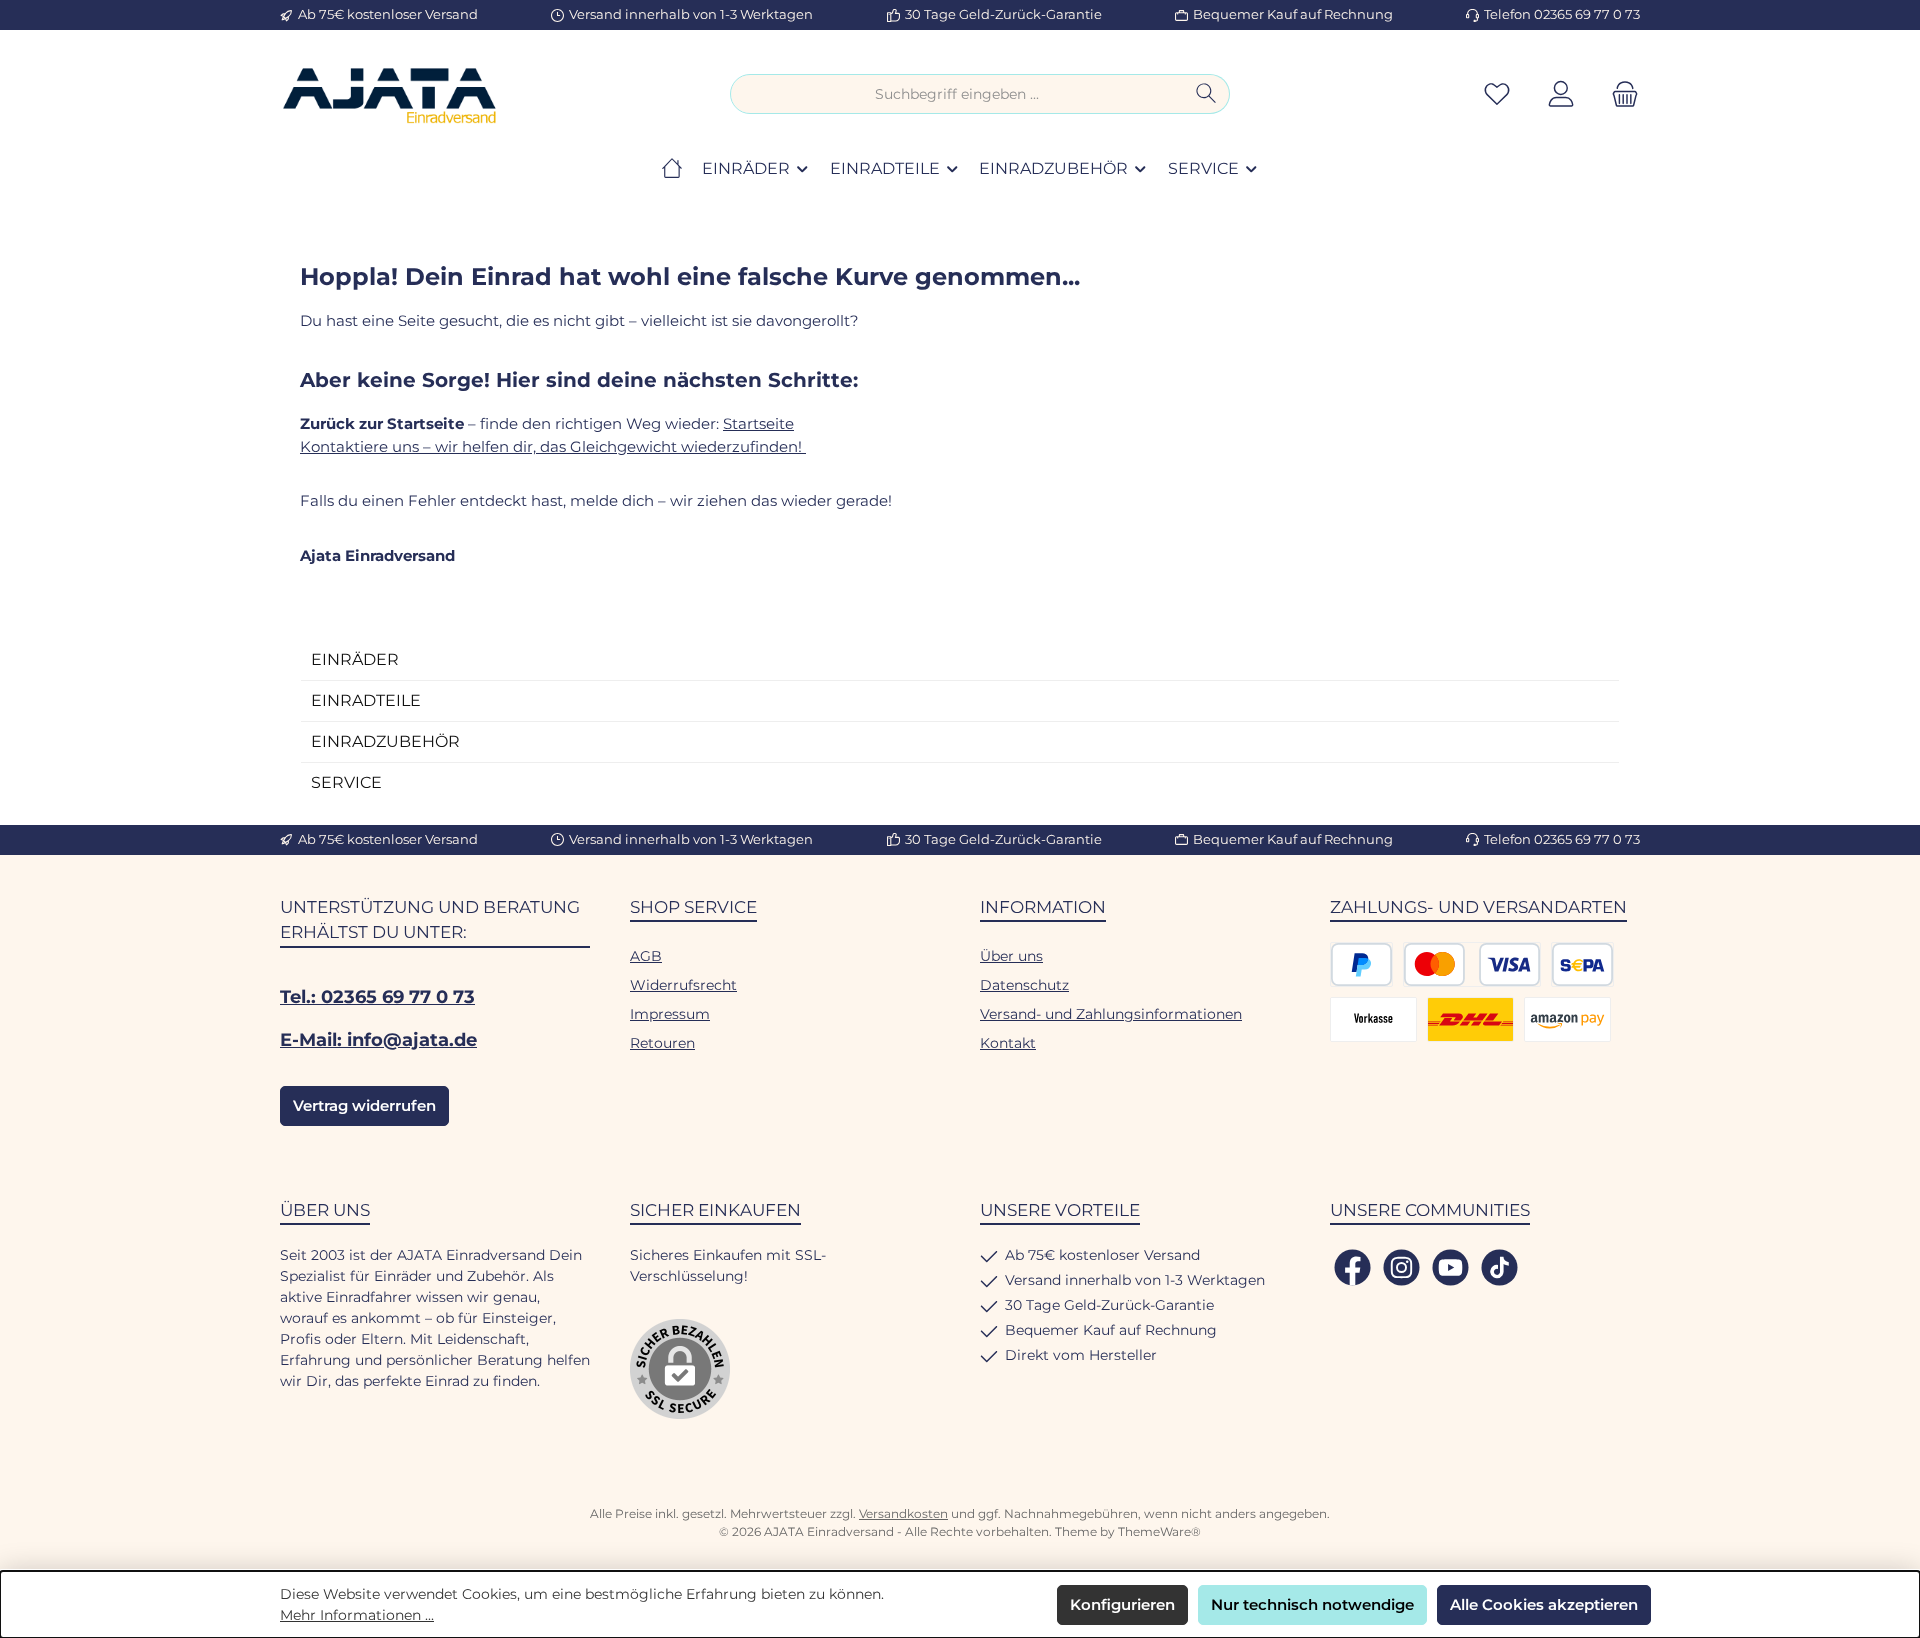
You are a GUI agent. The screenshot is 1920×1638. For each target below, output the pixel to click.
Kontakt (1008, 1043)
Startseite (758, 423)
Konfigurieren (1122, 1604)
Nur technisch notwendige (1312, 1604)
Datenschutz (1024, 985)
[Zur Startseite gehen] (390, 94)
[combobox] (957, 94)
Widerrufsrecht (683, 985)
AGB (646, 956)
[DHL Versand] (1470, 1019)
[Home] (672, 169)
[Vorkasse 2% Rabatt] (1373, 1019)
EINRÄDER (355, 659)
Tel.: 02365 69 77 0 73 (377, 997)
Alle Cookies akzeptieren (1544, 1604)
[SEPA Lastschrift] (1582, 964)
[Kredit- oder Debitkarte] (1472, 964)
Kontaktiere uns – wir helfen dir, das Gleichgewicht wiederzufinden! (553, 446)
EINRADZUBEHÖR (385, 741)
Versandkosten (903, 1513)
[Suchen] (1206, 94)
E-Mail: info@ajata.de (378, 1040)
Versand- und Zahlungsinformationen (1111, 1014)
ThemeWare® (1159, 1531)
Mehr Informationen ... (357, 1615)
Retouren (662, 1043)
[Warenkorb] (1619, 94)
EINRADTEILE (366, 700)
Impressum (670, 1014)
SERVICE (346, 782)
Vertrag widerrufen (364, 1105)
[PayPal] (1361, 964)
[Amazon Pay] (1567, 1019)
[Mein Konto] (1561, 94)
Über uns (1011, 956)
